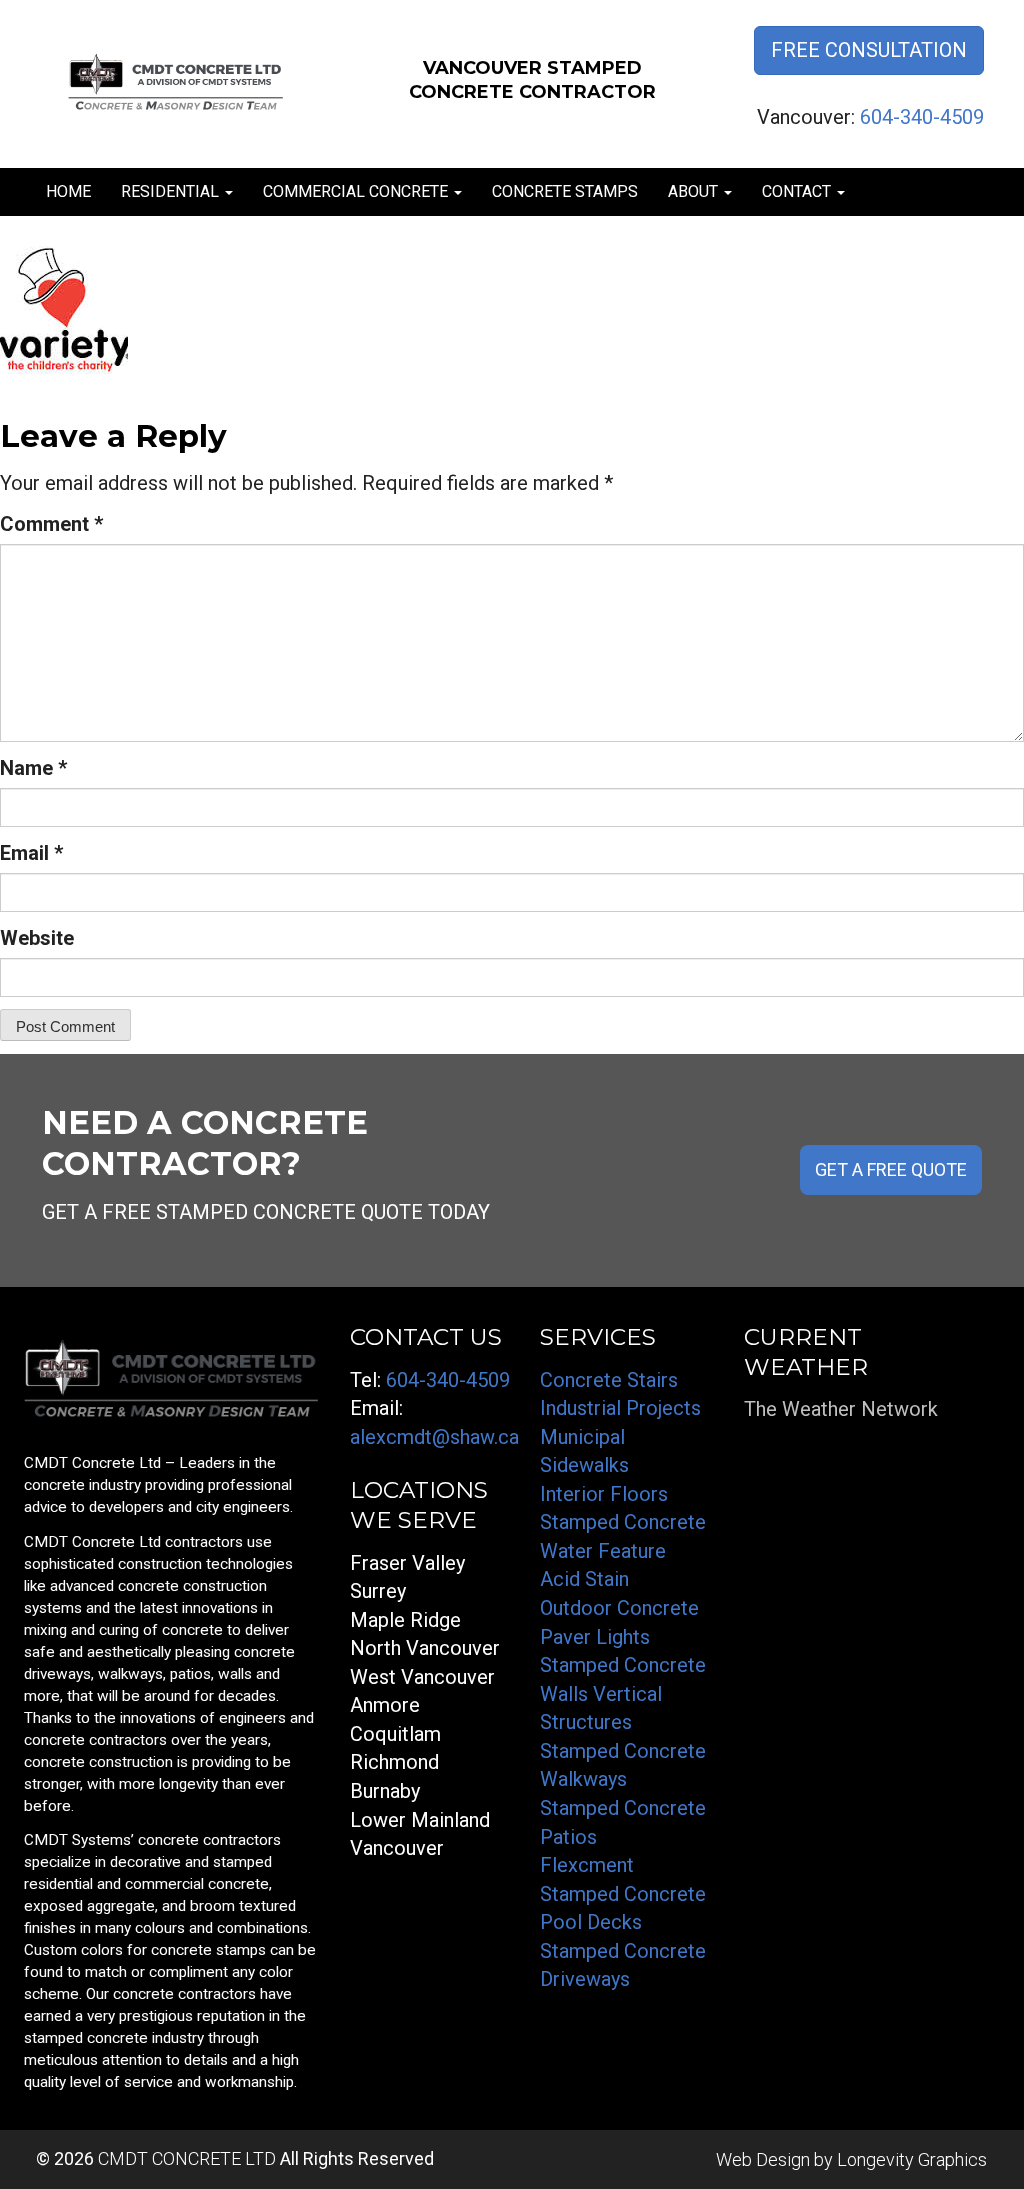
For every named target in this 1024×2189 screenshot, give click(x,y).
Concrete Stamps (565, 191)
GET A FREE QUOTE (891, 1169)
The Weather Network (841, 1409)
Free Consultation (869, 50)
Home (68, 191)
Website (37, 938)
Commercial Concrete (357, 191)
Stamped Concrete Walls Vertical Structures (623, 1693)
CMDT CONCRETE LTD (187, 2158)
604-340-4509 (922, 117)
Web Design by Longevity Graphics (851, 2159)
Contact (798, 191)
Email (31, 853)
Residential (172, 191)
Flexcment (587, 1865)
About (695, 191)
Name (33, 768)
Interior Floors (604, 1494)
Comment (51, 524)
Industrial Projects (620, 1408)
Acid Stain (584, 1579)
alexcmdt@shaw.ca (434, 1437)
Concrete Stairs (609, 1380)
